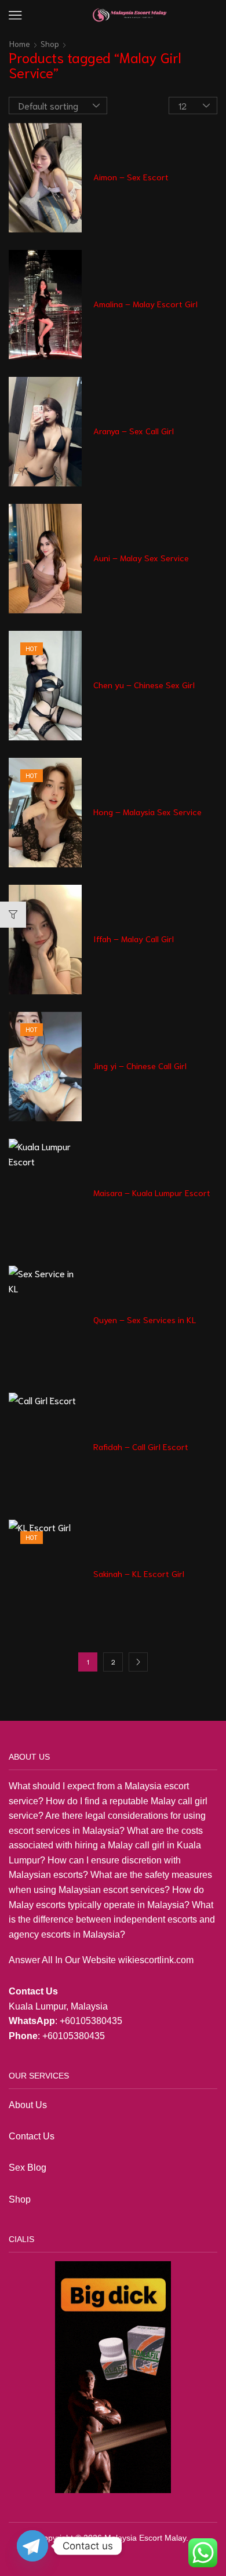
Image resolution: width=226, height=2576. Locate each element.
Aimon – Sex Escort (131, 177)
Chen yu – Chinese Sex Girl (144, 685)
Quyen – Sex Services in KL (145, 1320)
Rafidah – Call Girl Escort (141, 1447)
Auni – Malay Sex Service (141, 558)
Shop (50, 43)
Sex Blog (28, 2168)
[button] (15, 15)
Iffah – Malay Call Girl (134, 939)
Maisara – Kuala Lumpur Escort (152, 1193)
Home (20, 43)
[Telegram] (32, 2546)
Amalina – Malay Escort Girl (145, 304)
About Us (28, 2105)
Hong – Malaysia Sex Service (147, 812)
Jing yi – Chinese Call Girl (140, 1066)
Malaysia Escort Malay (145, 2538)
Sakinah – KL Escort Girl (139, 1574)
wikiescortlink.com (156, 1960)
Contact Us (32, 2136)
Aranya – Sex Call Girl (134, 431)
